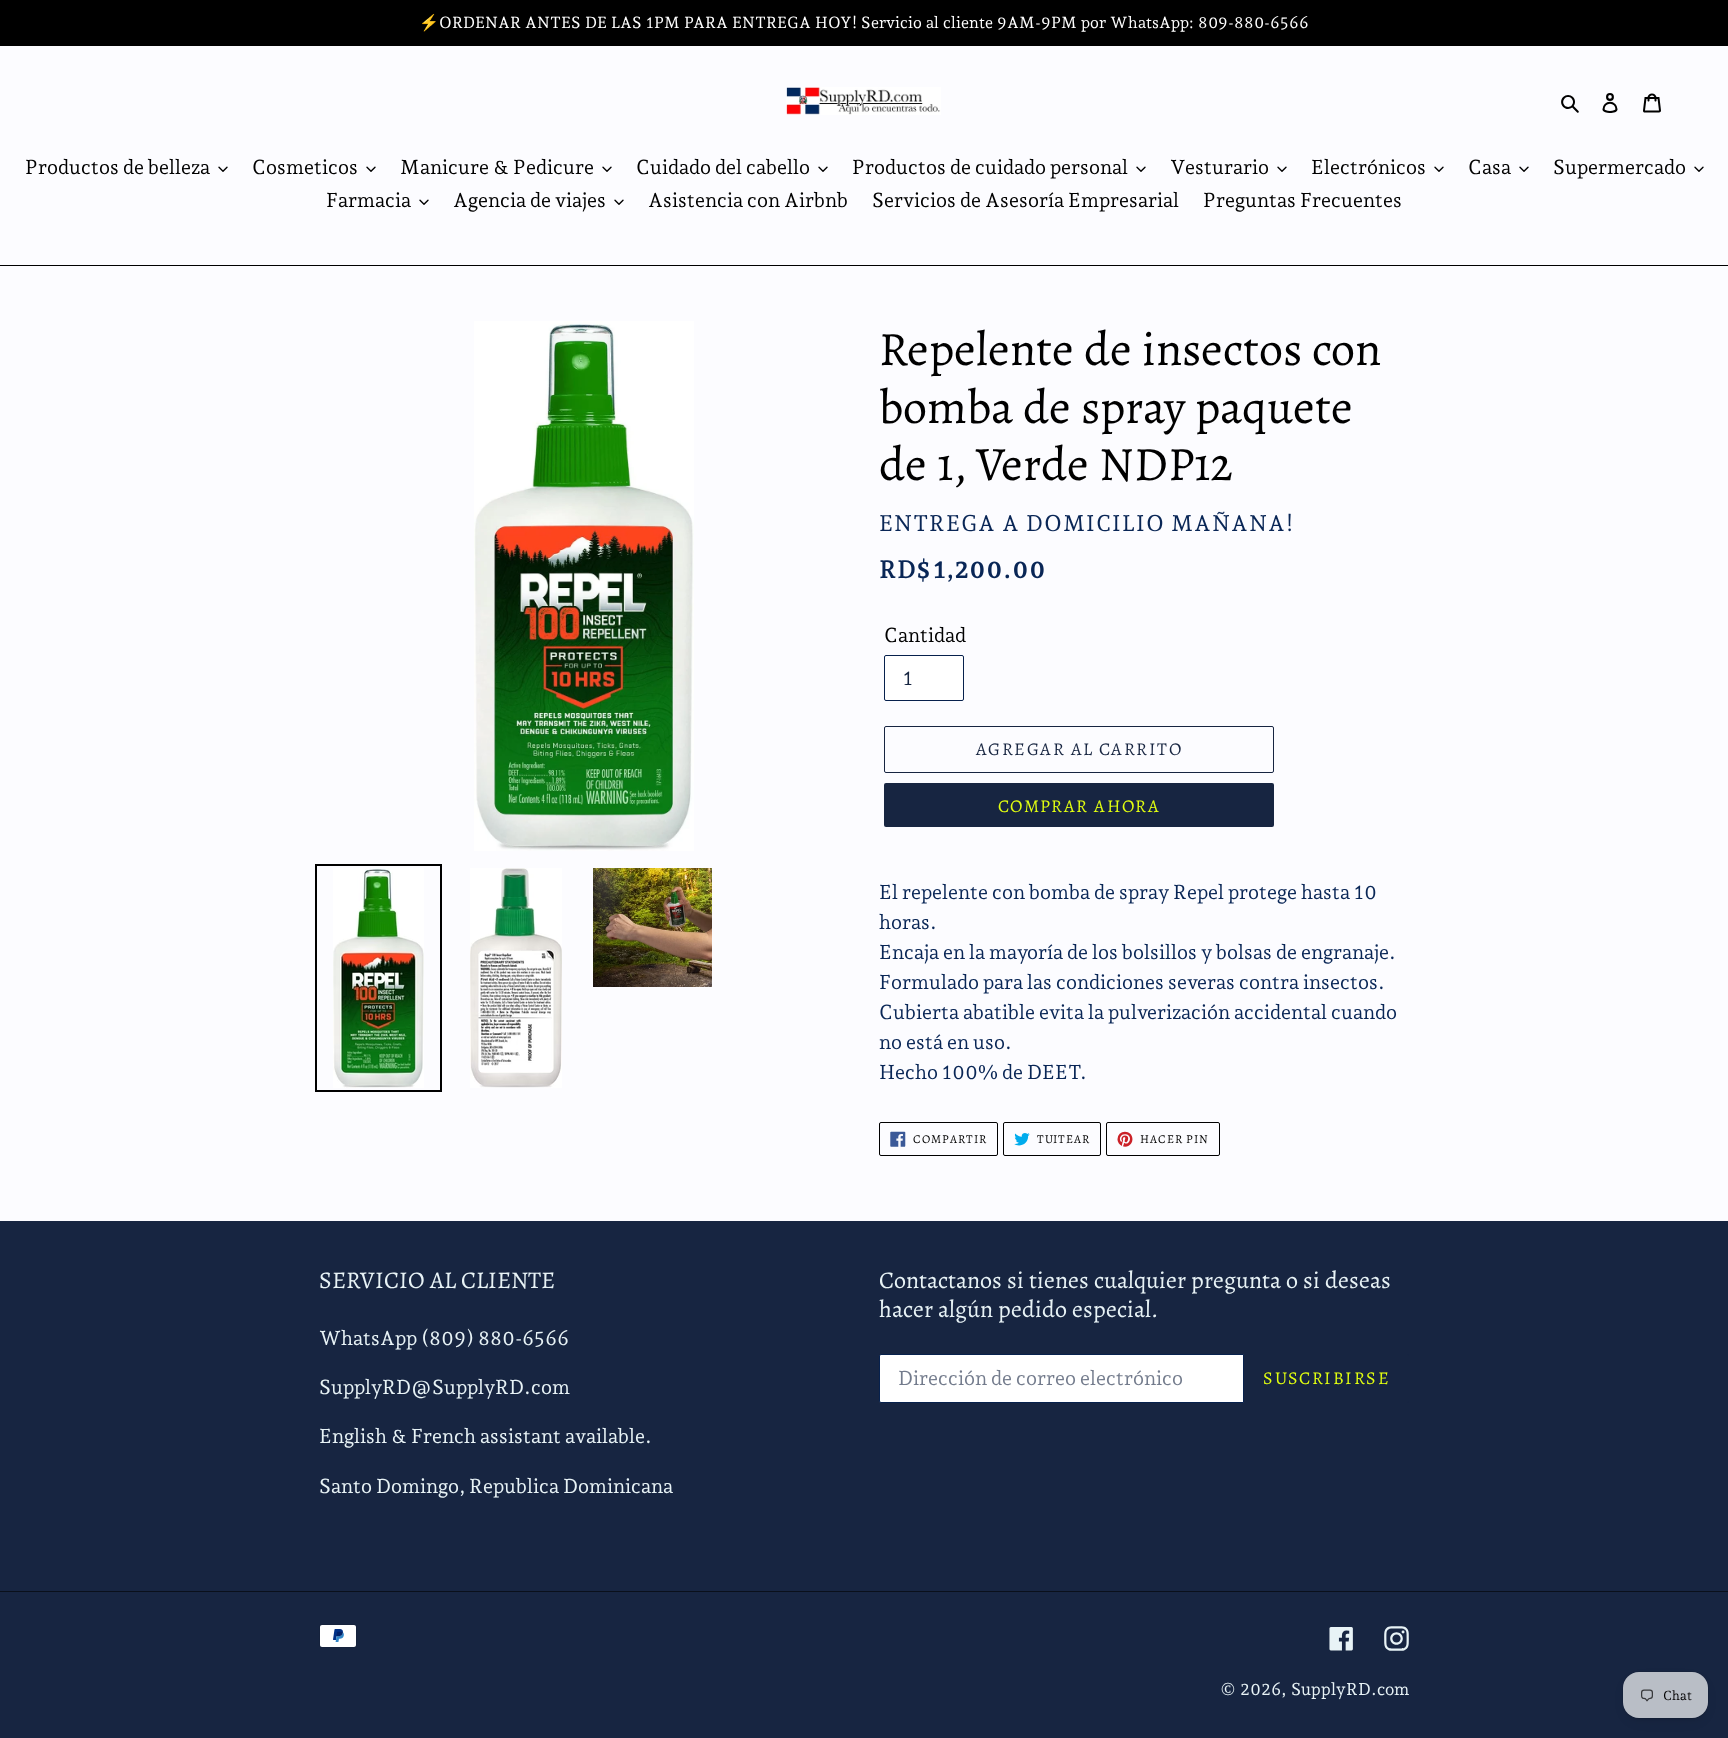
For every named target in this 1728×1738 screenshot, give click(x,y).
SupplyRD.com (1350, 1689)
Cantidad (925, 635)
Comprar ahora (1079, 806)
